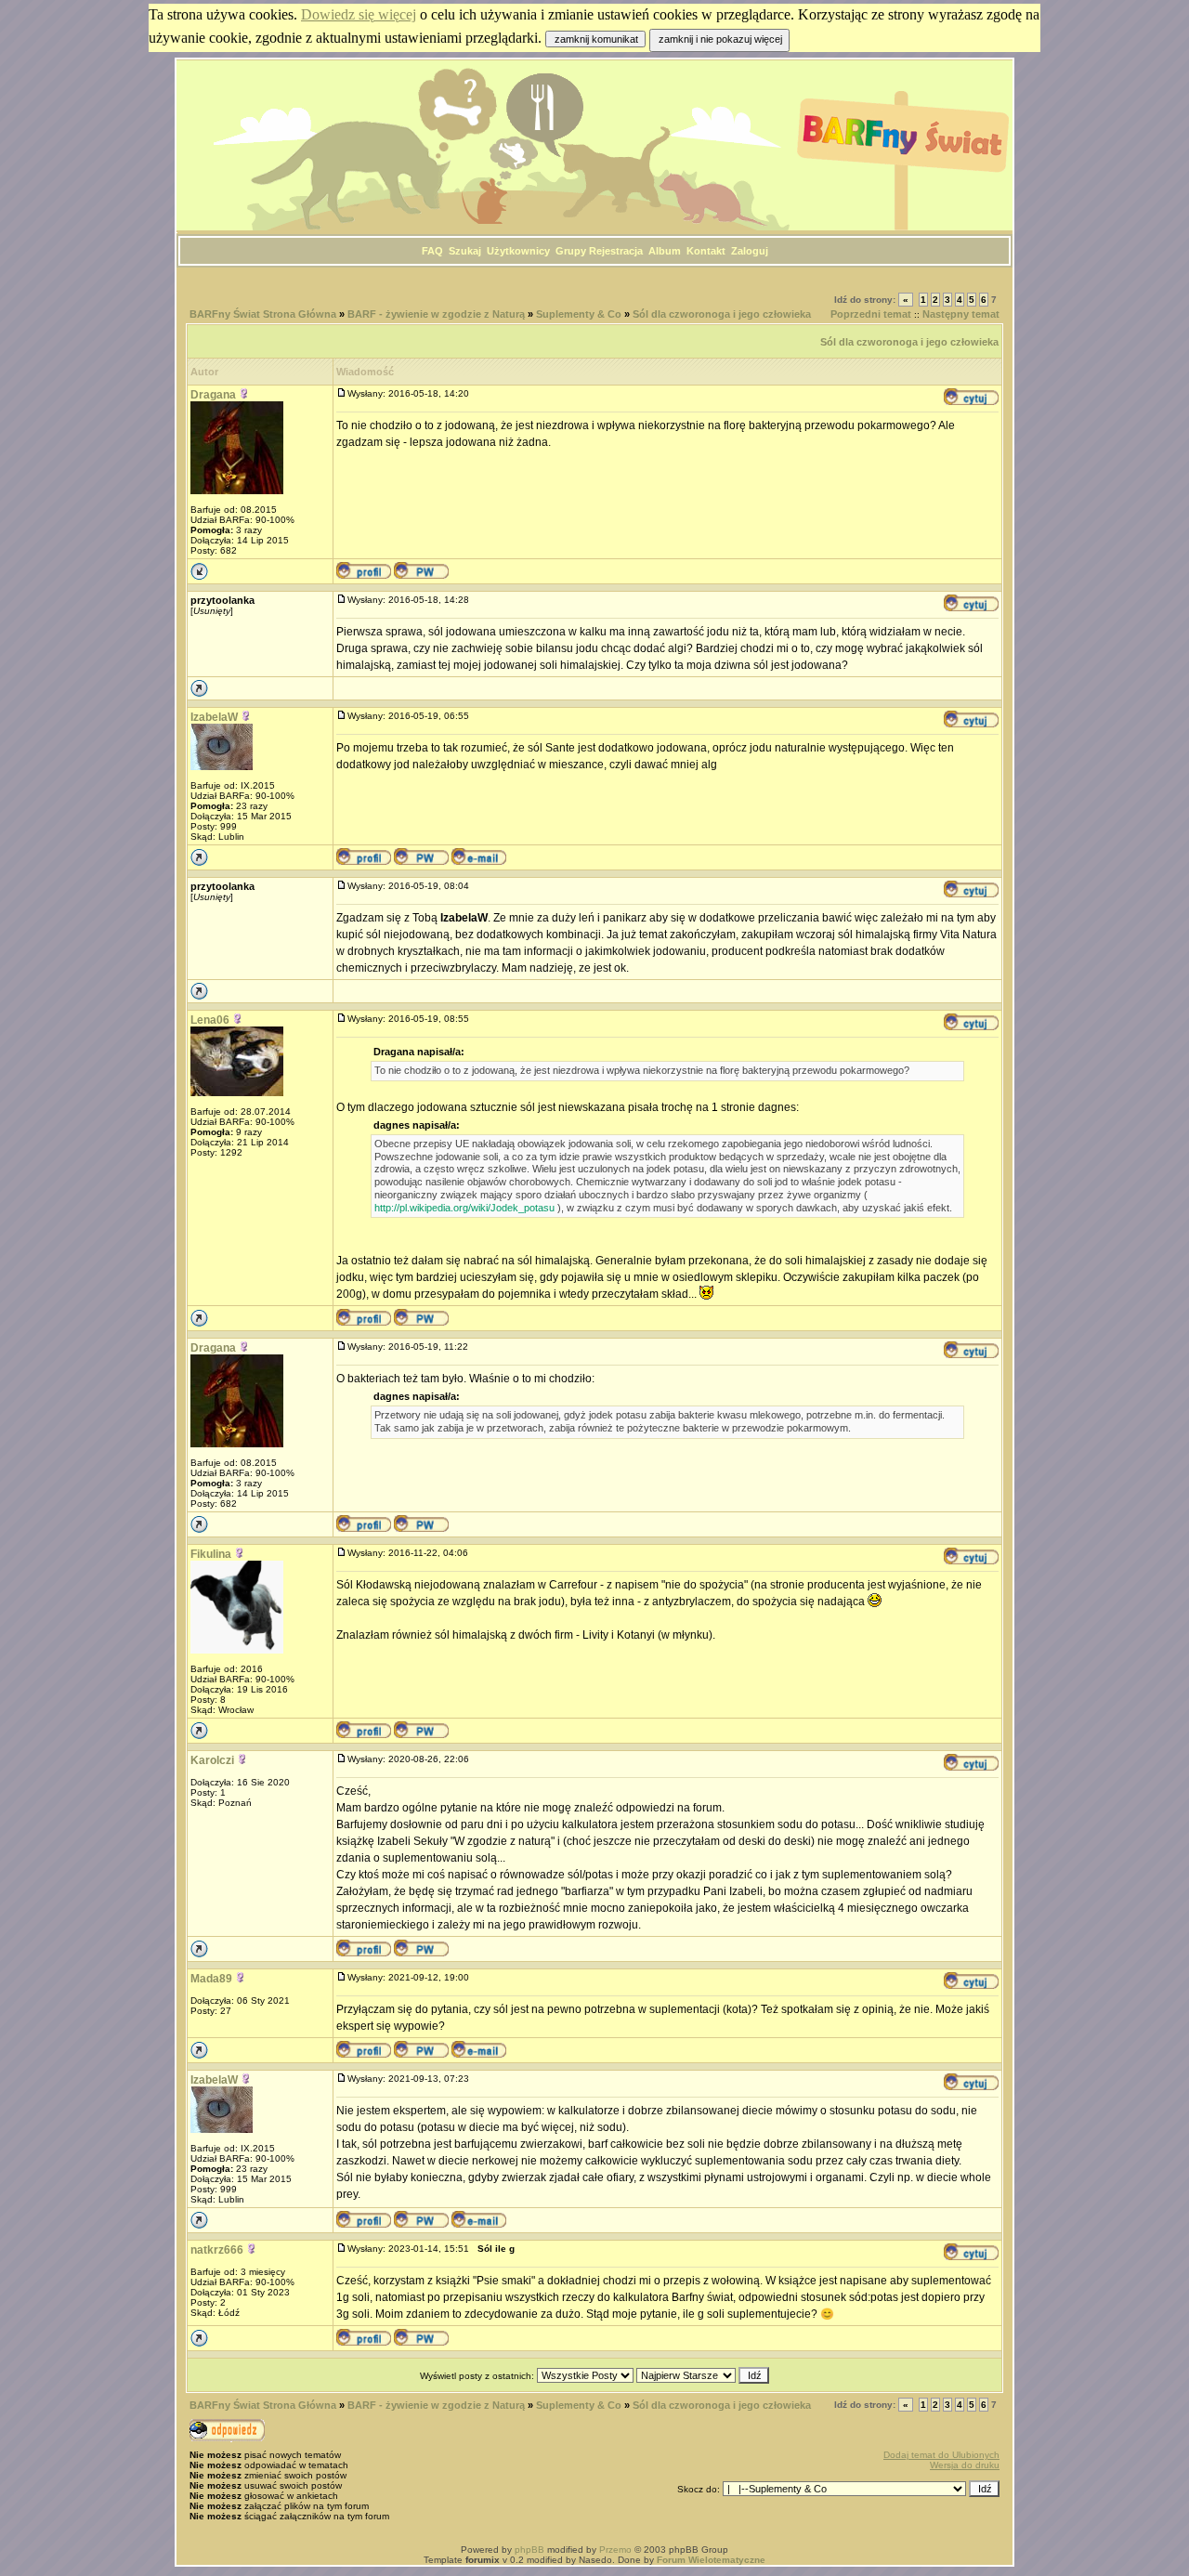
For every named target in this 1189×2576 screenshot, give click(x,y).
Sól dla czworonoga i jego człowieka (722, 314)
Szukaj (465, 251)
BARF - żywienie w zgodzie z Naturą (436, 314)
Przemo (615, 2550)
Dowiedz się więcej (359, 14)
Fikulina (211, 1554)
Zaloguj (750, 251)
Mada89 (211, 1979)
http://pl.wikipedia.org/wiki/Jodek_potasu (464, 1208)
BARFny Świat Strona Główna (263, 314)
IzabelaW (214, 717)
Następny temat (961, 314)
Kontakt (706, 251)
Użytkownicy (518, 251)
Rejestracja (616, 251)
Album (665, 251)
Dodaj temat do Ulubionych (941, 2455)
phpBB (529, 2550)
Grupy (571, 251)
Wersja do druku (965, 2465)
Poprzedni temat (871, 314)
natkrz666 (217, 2250)
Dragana (213, 395)
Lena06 (210, 1020)
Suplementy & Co (579, 314)
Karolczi (212, 1760)
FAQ (432, 251)
